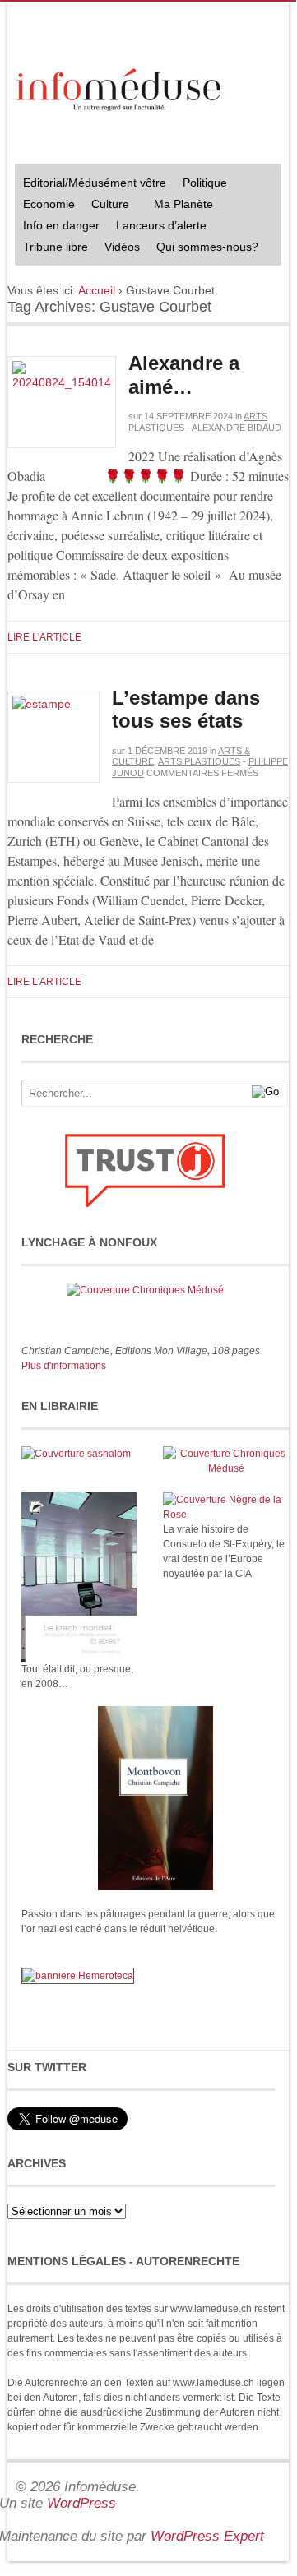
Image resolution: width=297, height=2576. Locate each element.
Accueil (97, 290)
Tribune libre (56, 247)
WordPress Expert (207, 2536)
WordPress (81, 2503)
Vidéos (122, 247)
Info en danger (61, 225)
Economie (49, 204)
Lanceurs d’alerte (161, 225)
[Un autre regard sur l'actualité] (120, 87)
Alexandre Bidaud (237, 428)
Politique (201, 185)
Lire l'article (44, 637)
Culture (106, 206)
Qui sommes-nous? (203, 249)
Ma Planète (183, 204)
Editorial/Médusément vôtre (95, 183)
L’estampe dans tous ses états (186, 710)
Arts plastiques (199, 761)
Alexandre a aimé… (184, 375)
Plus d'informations (64, 1366)
